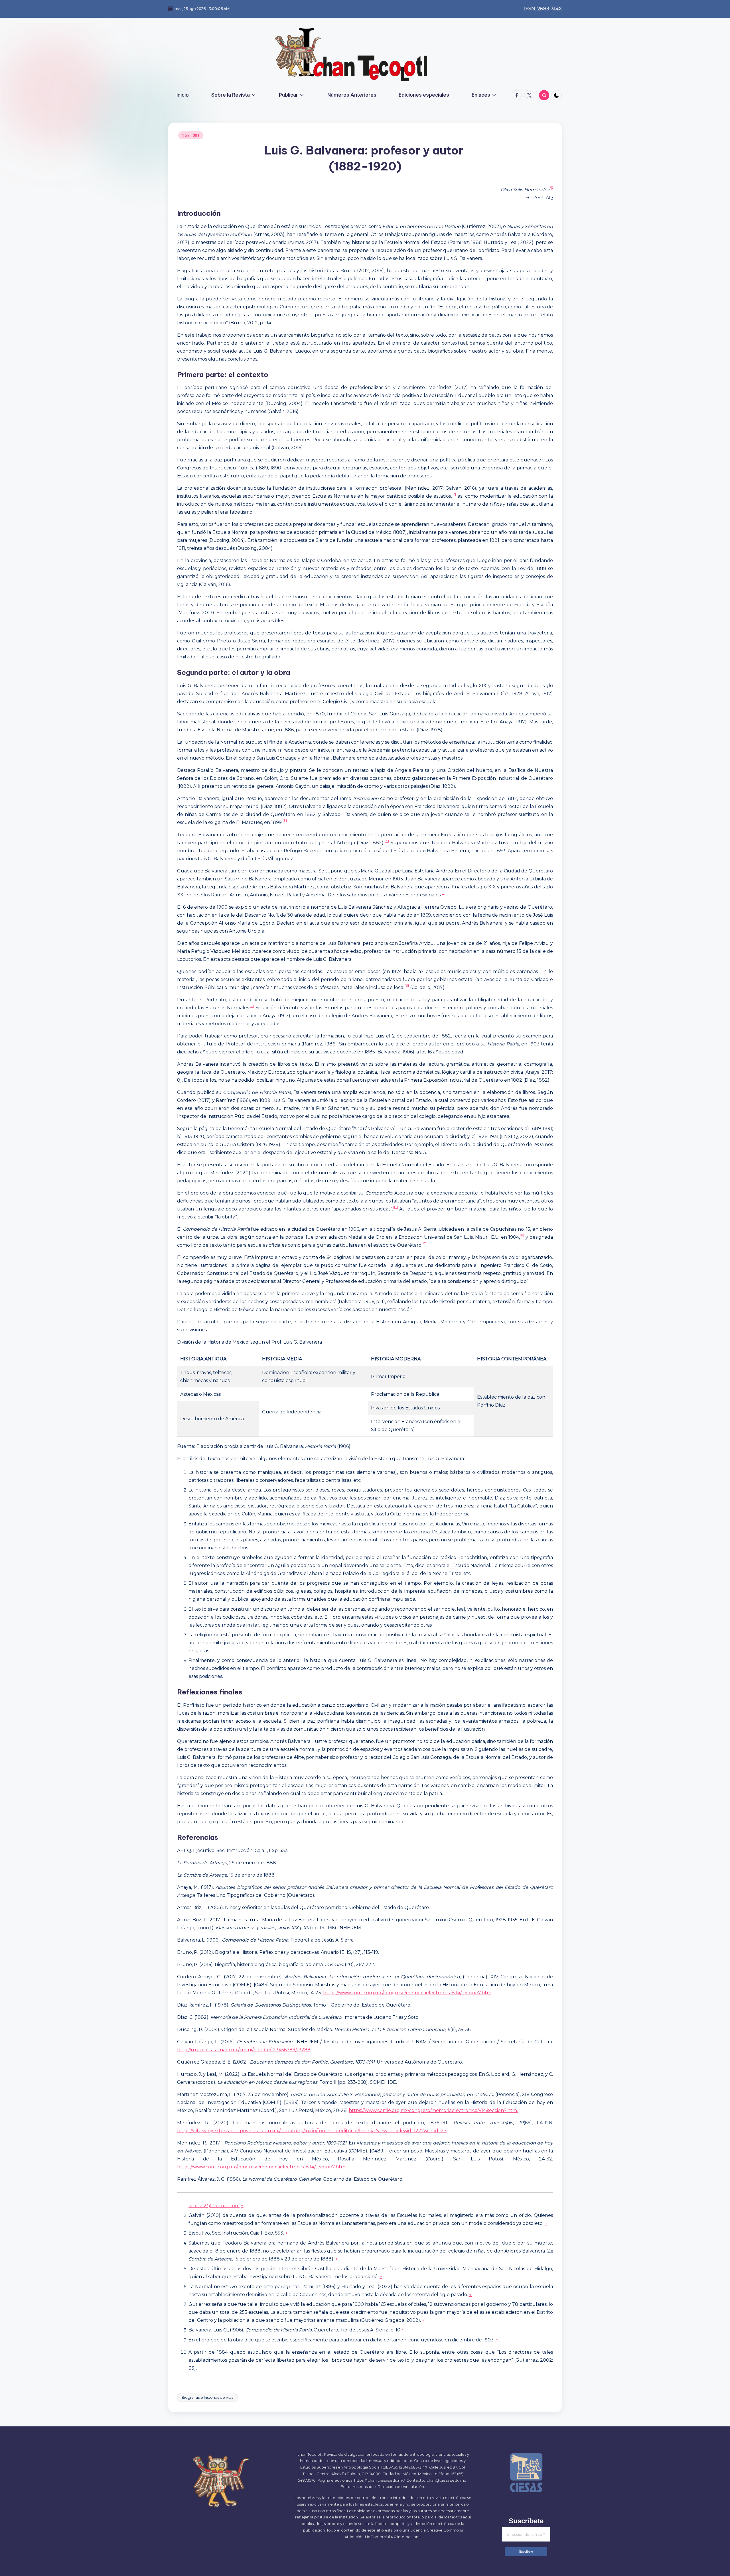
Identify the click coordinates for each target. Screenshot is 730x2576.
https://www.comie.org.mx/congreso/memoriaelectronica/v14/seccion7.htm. (433, 2110)
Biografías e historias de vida (207, 2397)
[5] (443, 893)
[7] (252, 1006)
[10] (424, 1243)
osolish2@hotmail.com (214, 2206)
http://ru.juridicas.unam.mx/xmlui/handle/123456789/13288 (244, 2050)
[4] (387, 841)
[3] (285, 820)
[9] (522, 1235)
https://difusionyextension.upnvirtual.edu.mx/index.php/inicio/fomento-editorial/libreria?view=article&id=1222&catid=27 (312, 2131)
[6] (407, 985)
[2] (454, 494)
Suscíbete (526, 2551)
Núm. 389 (191, 135)
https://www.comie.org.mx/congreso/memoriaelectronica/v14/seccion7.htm (407, 1993)
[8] (396, 1207)
